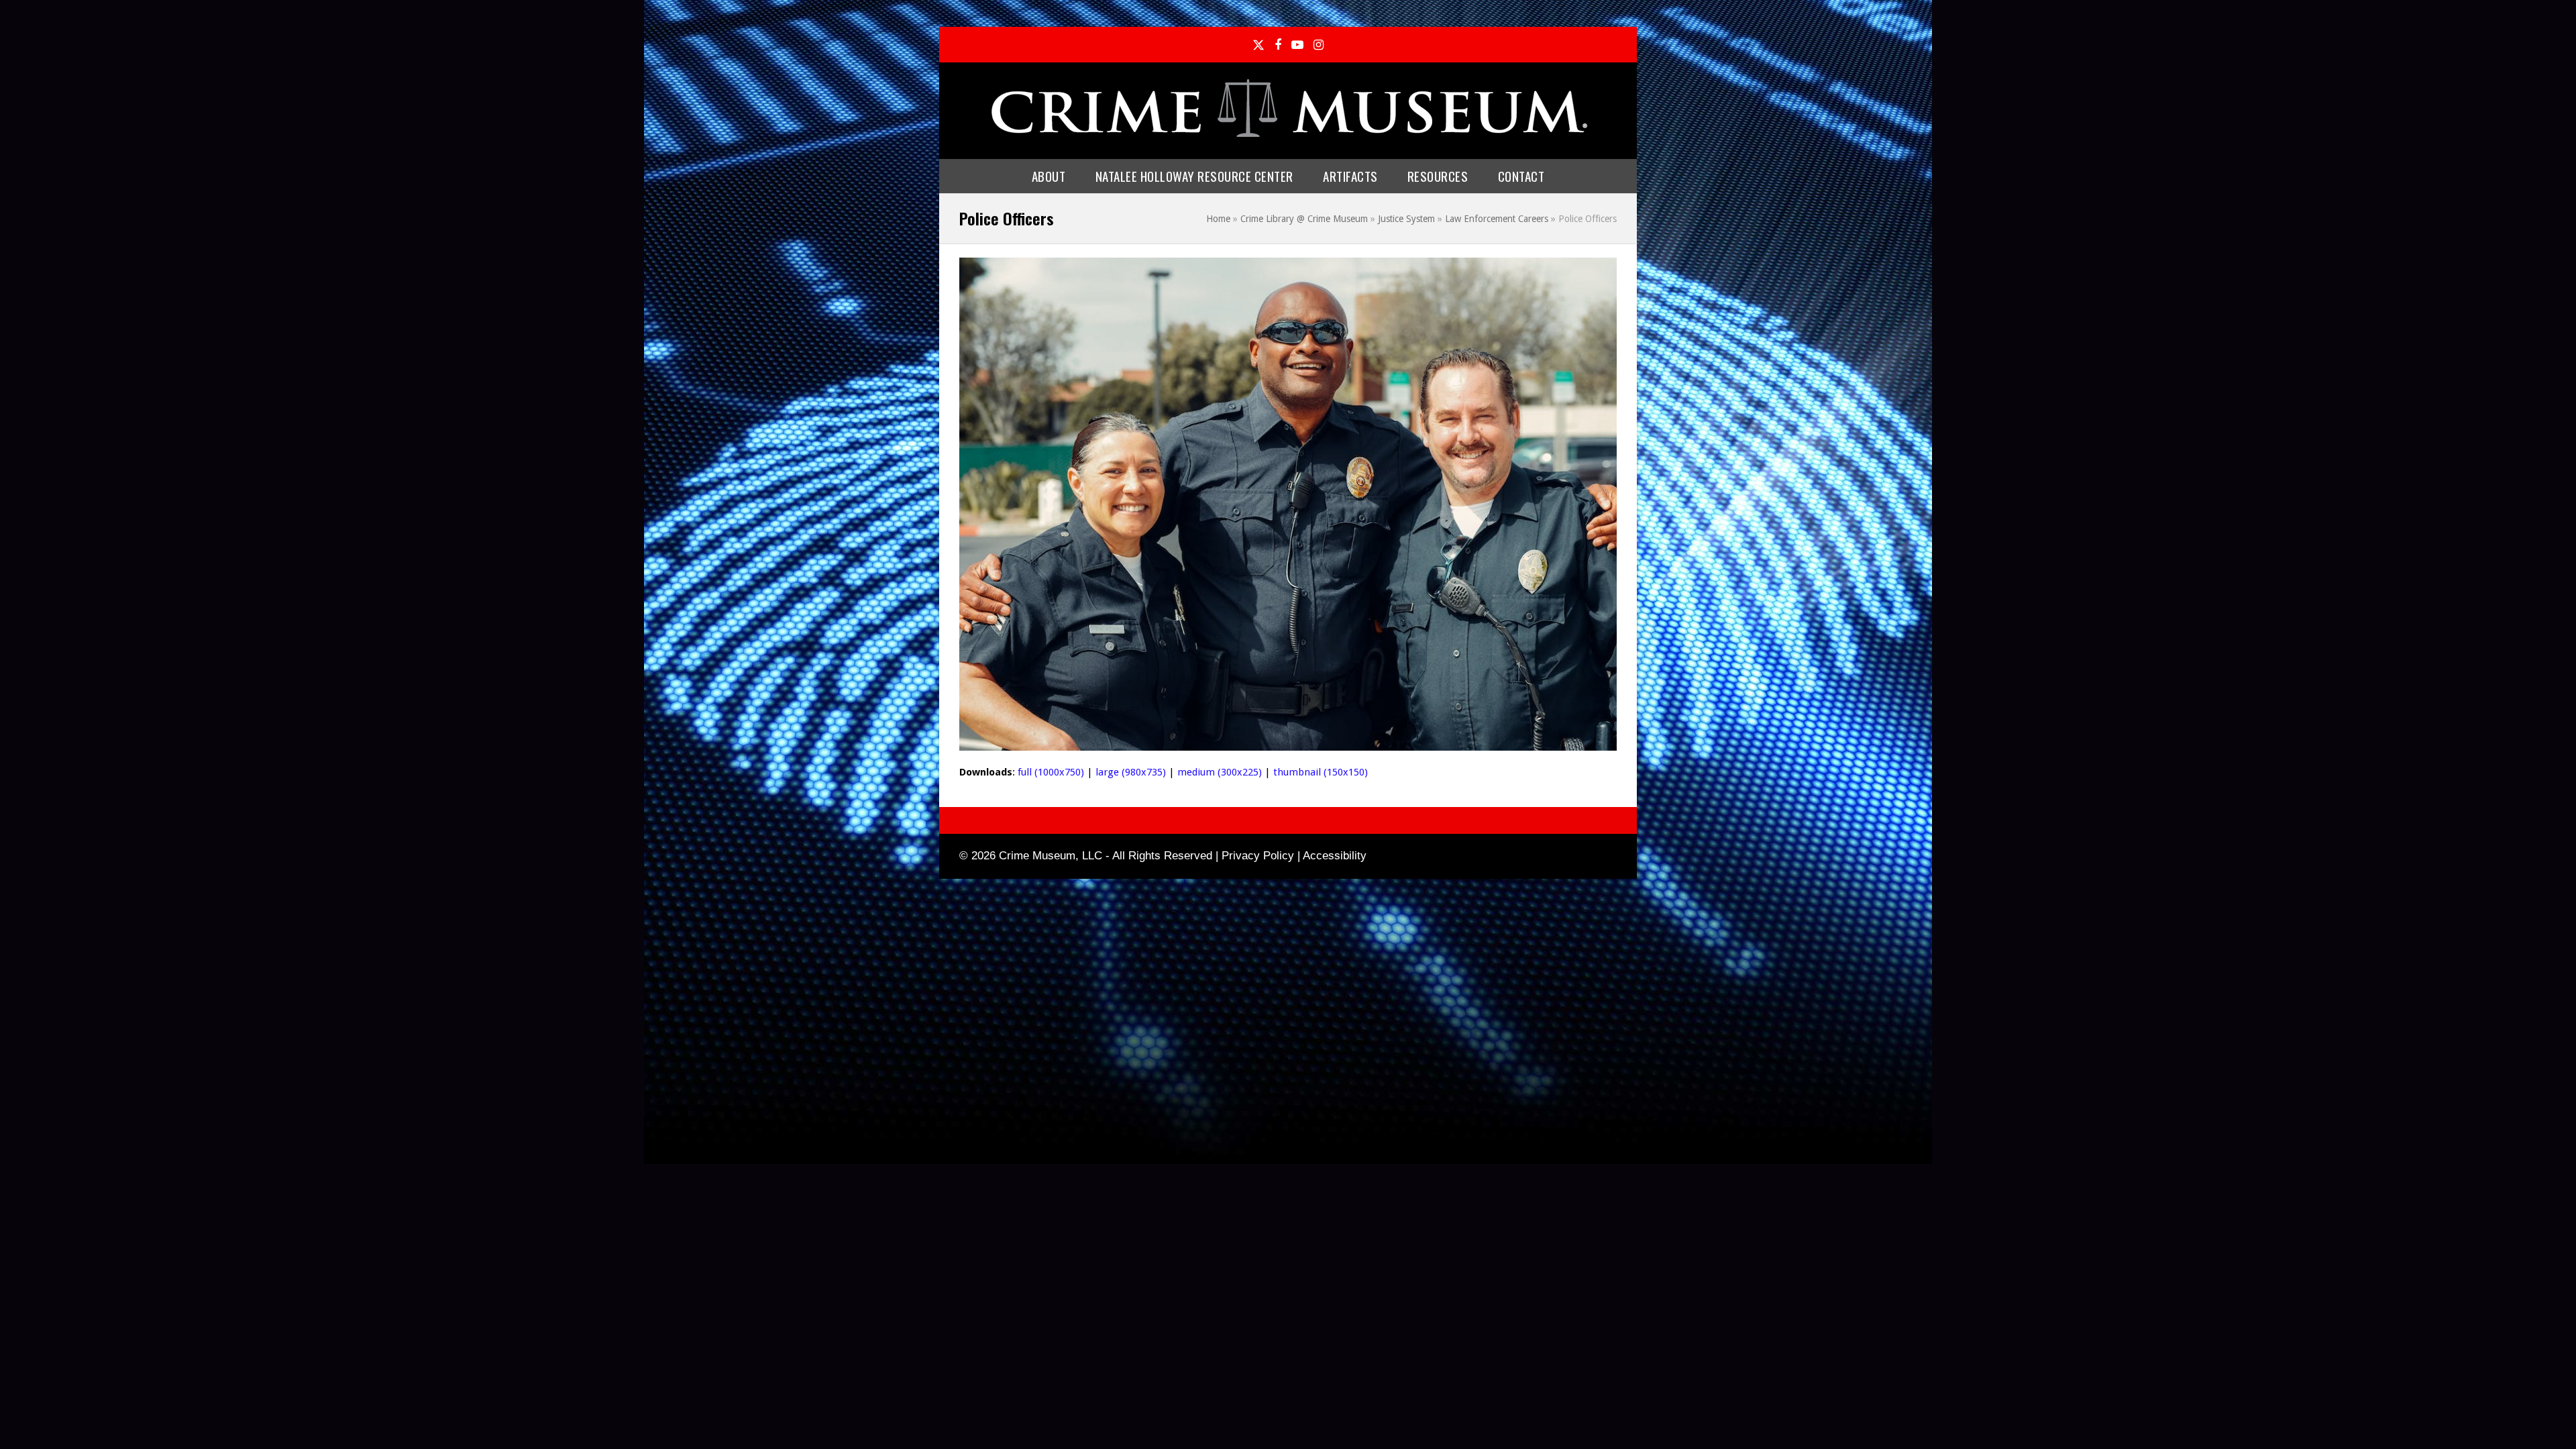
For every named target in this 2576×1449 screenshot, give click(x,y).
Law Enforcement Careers (1497, 219)
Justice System (1406, 219)
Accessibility (1335, 856)
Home (1218, 219)
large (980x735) (1131, 772)
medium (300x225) (1220, 772)
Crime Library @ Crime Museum (1304, 219)
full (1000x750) (1051, 772)
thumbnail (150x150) (1321, 772)
